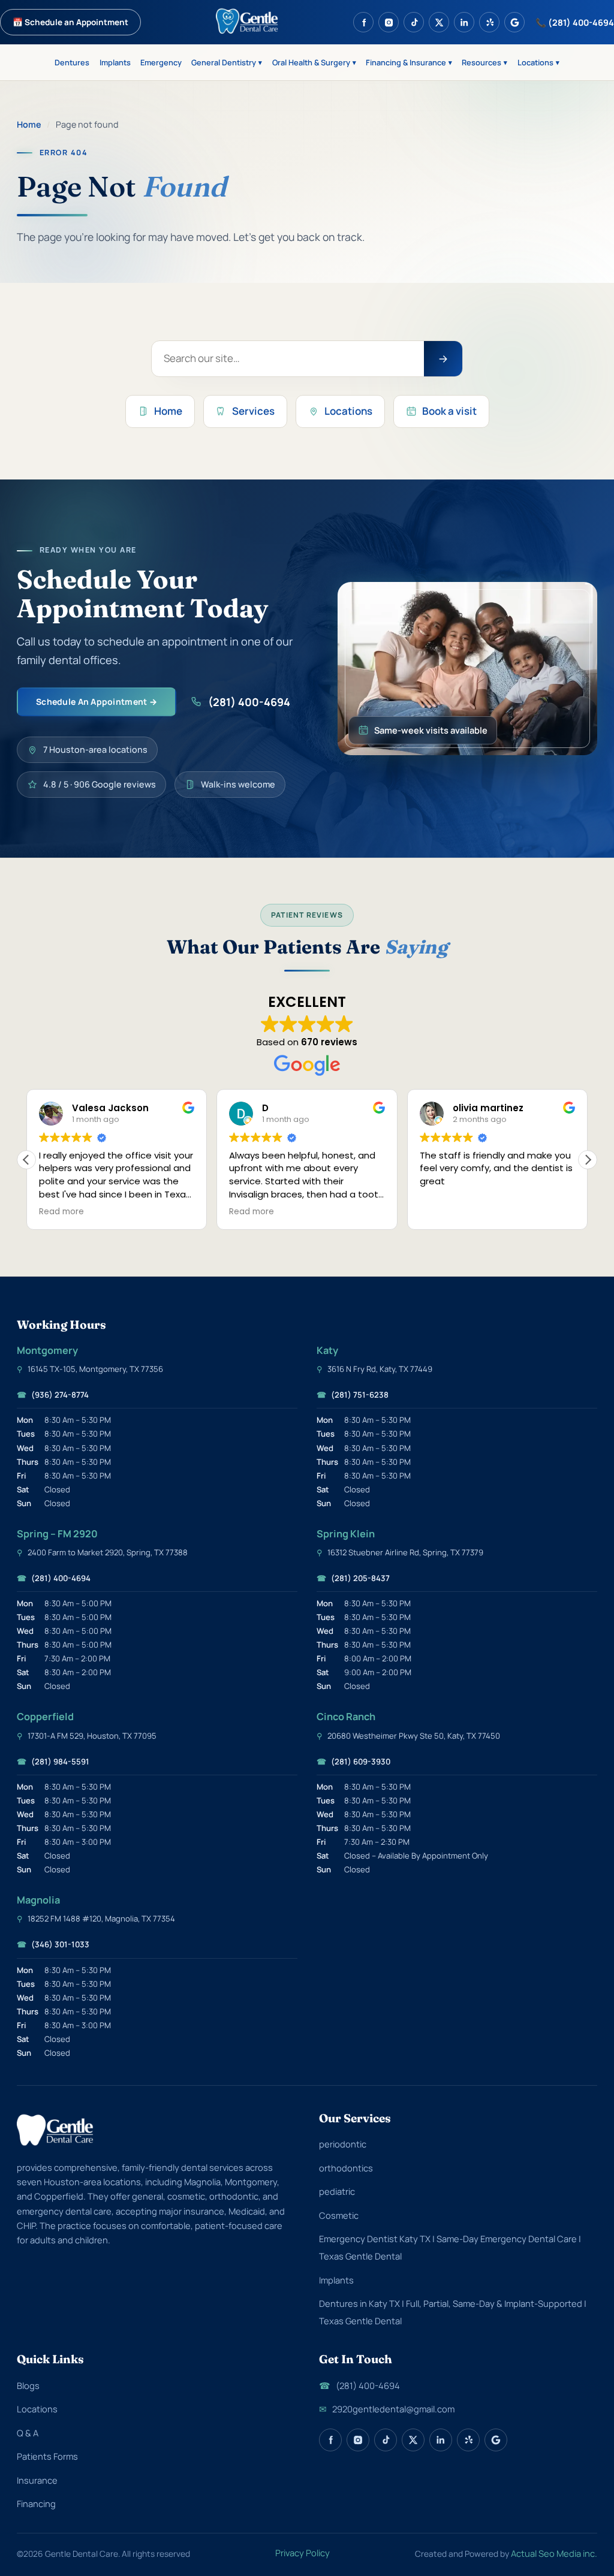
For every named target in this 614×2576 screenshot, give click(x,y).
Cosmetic (339, 2215)
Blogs (28, 2385)
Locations (538, 62)
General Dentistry (227, 62)
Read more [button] (124, 1212)
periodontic (343, 2144)
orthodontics (346, 2168)
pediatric (337, 2191)
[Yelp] (489, 22)
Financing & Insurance (409, 62)
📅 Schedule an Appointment (70, 22)
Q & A (28, 2433)
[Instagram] (389, 22)
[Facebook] (363, 22)
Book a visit (449, 411)
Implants (115, 62)
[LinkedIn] (464, 22)
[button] (588, 1160)
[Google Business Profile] (514, 22)
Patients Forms (47, 2456)
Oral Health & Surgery (314, 62)
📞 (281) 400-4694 (575, 22)
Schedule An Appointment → (97, 702)
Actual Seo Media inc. (554, 2553)
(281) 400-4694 (249, 702)
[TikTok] (414, 22)
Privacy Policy (303, 2553)
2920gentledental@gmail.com (387, 2409)
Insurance (37, 2480)
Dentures (72, 62)
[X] (439, 22)
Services (253, 411)
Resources (484, 62)
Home (29, 124)
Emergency (161, 62)
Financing (36, 2503)
